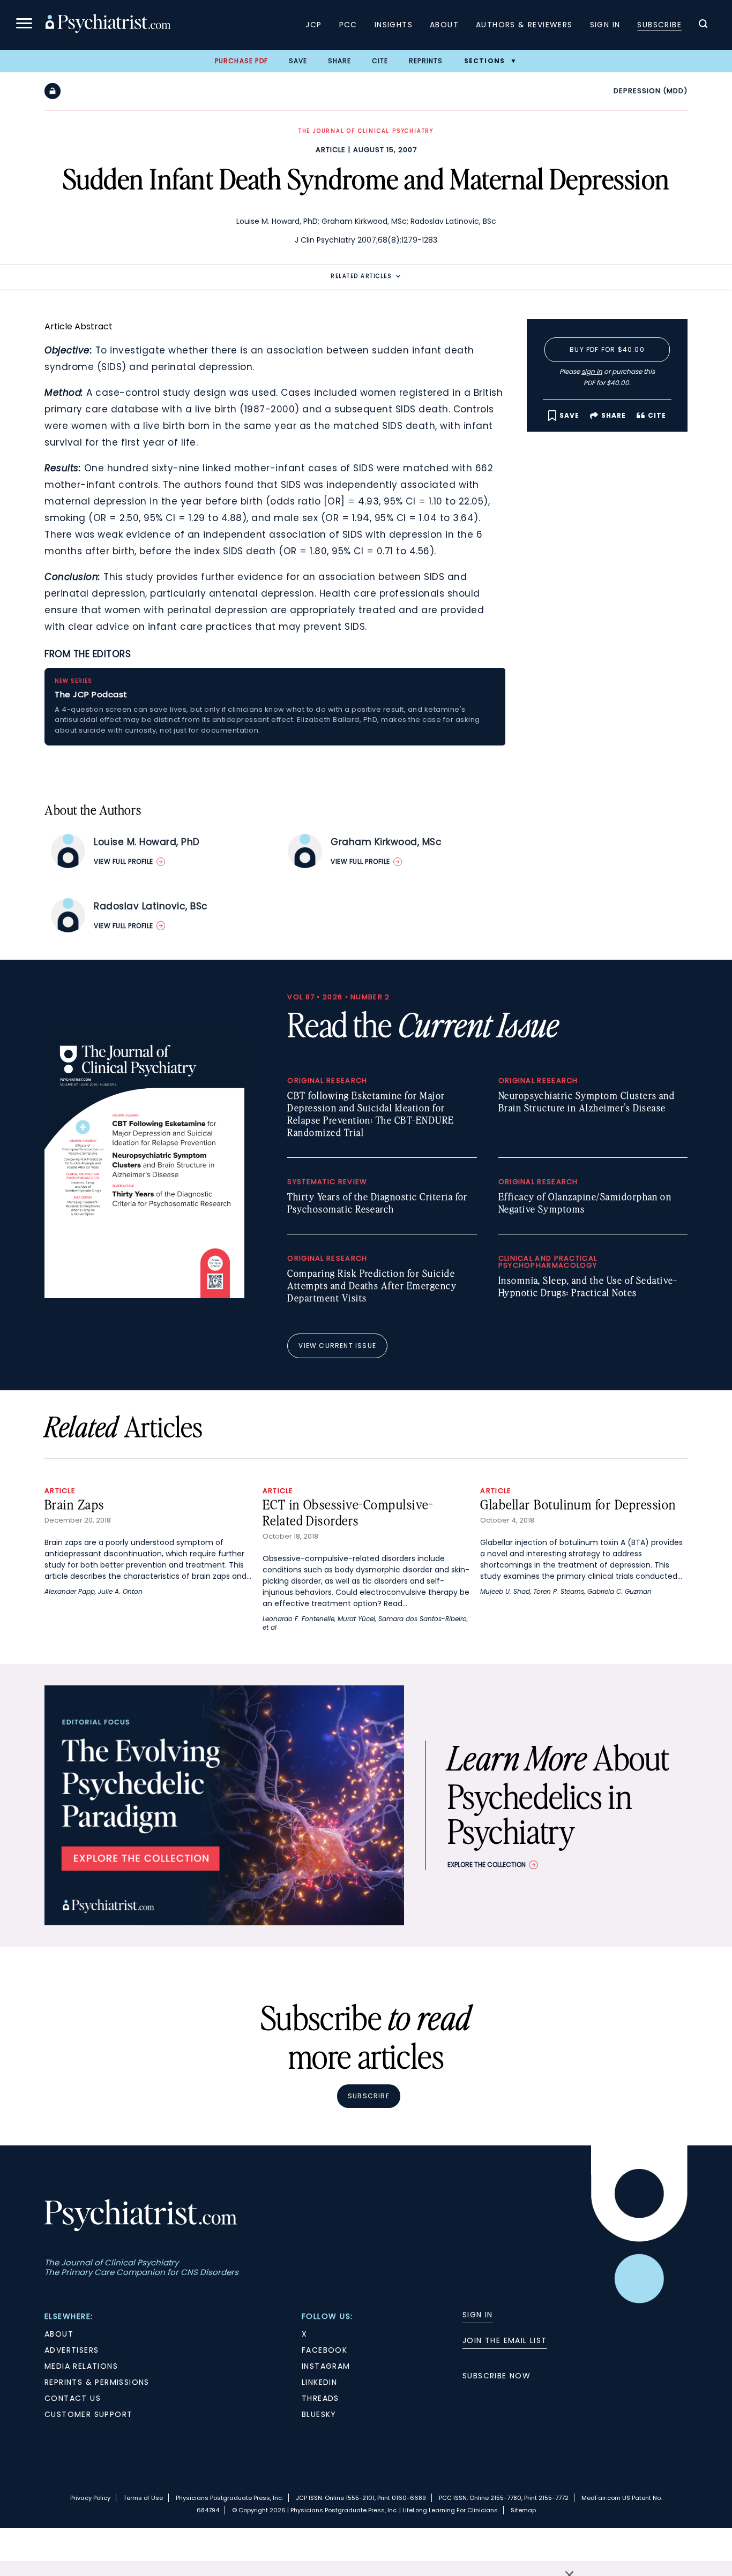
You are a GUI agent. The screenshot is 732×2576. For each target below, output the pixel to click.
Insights (394, 25)
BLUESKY (319, 2414)
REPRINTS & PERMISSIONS (97, 2382)
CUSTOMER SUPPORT (88, 2414)
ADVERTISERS (72, 2350)
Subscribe (659, 25)
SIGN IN (478, 2315)
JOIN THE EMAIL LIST (505, 2340)
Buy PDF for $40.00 (607, 349)
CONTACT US (73, 2398)
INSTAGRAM (326, 2366)
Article (331, 150)
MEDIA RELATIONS (81, 2366)
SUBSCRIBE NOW (496, 2376)
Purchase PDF (241, 61)
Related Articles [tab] (361, 276)
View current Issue (337, 1346)
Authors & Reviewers (524, 25)
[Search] (703, 25)
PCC (348, 25)
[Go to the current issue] (144, 1295)
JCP (313, 25)
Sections (485, 61)
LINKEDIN (319, 2382)
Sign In (605, 25)
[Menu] (24, 25)
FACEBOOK (324, 2350)
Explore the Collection (487, 1865)
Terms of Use (143, 2498)
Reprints (426, 61)
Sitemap (523, 2510)
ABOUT (59, 2334)
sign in (592, 371)
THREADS (320, 2398)
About (444, 25)
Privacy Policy (90, 2498)
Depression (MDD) (651, 91)
